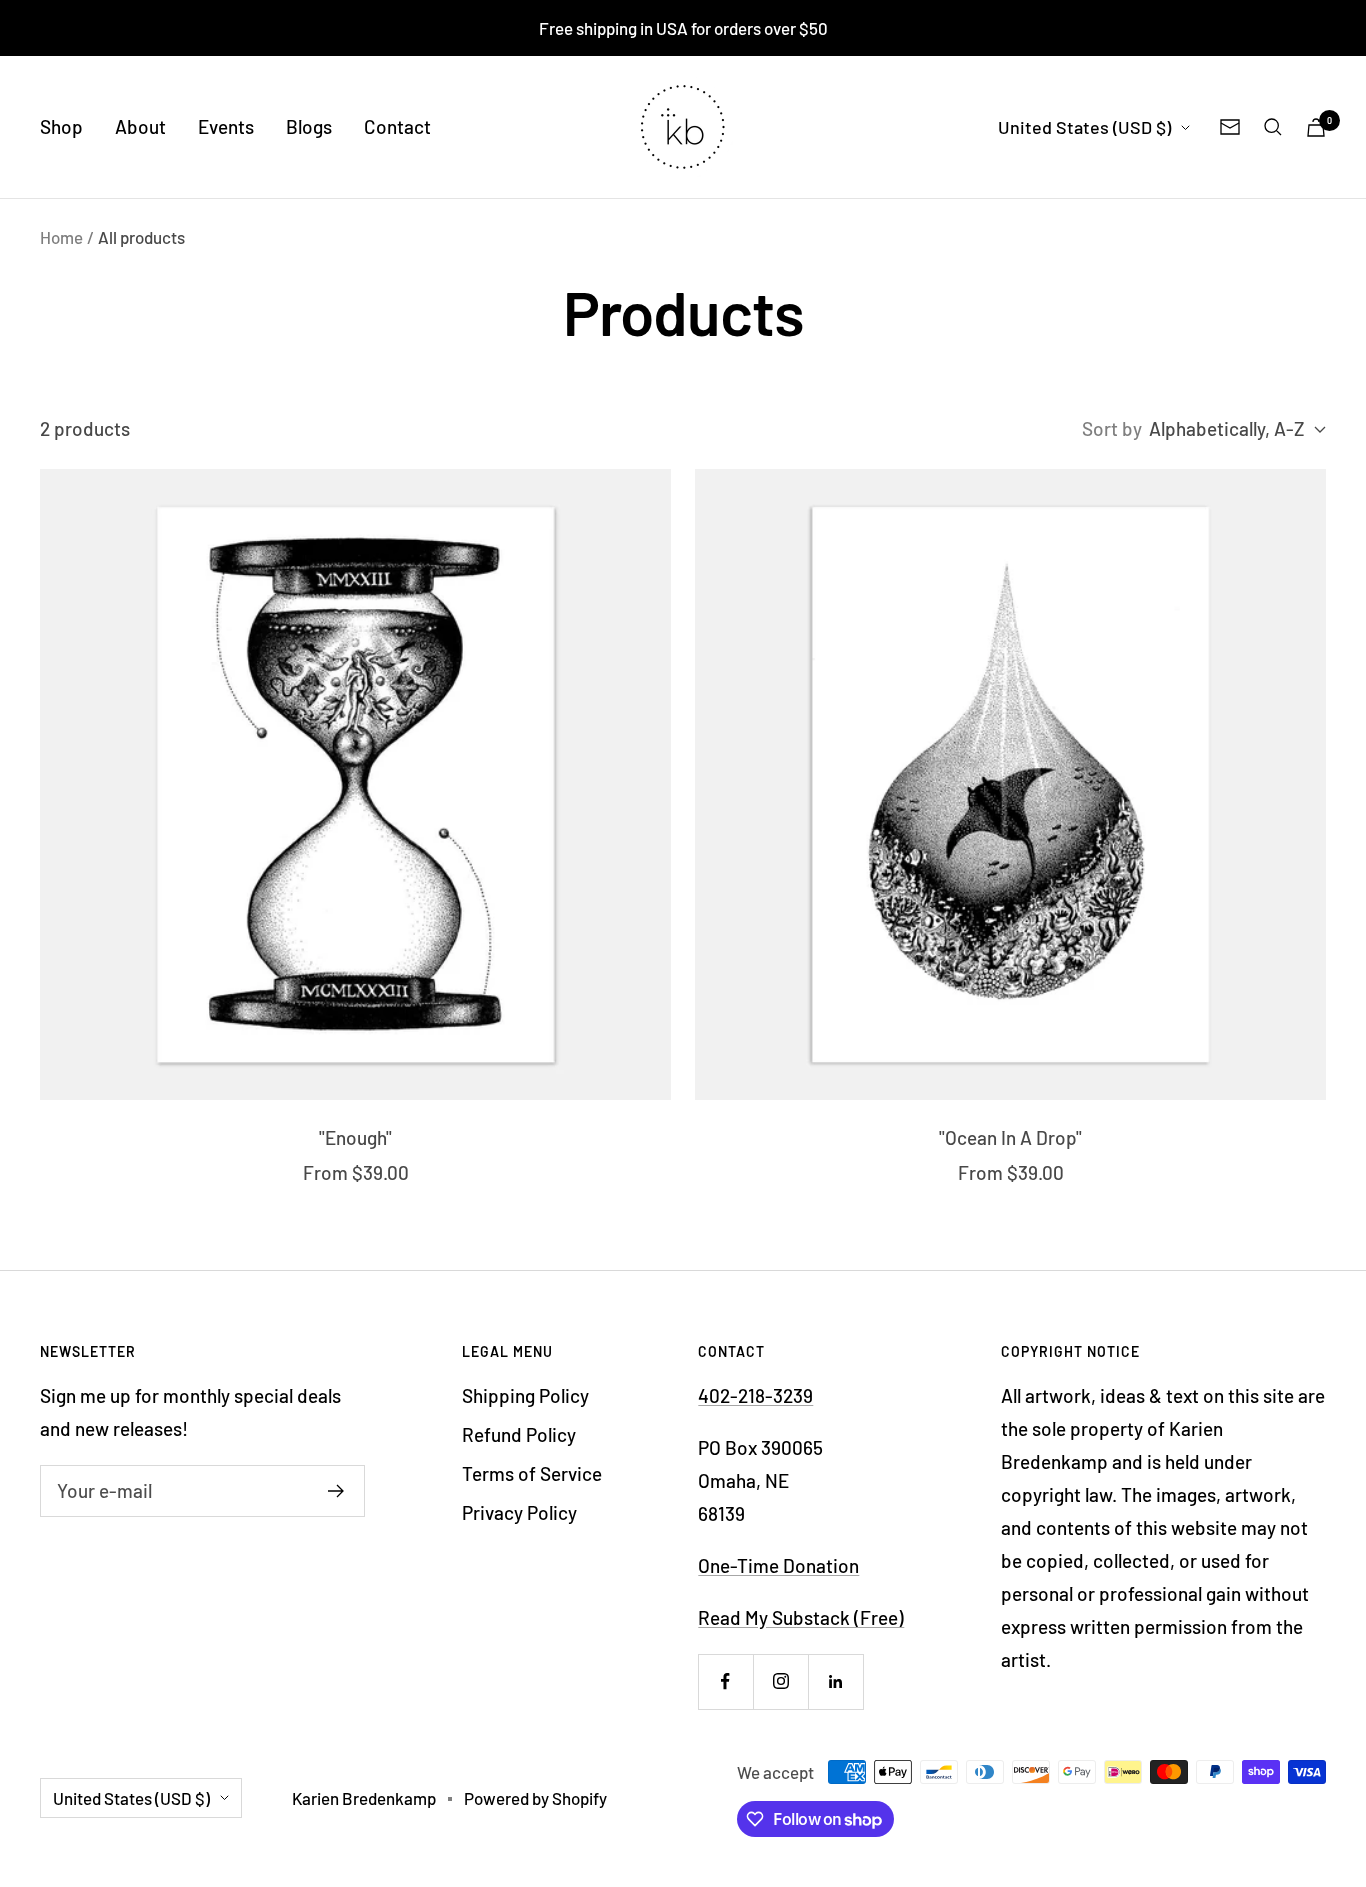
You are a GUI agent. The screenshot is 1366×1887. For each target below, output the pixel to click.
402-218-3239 (755, 1395)
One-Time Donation (778, 1565)
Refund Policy (519, 1434)
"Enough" (355, 1137)
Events (226, 126)
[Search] (1273, 127)
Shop (61, 126)
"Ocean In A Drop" (1010, 1137)
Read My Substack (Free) (801, 1617)
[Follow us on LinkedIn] (835, 1681)
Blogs (309, 126)
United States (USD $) (1084, 127)
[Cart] (1316, 127)
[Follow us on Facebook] (725, 1681)
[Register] (336, 1491)
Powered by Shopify (535, 1798)
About (140, 126)
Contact (397, 126)
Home (61, 237)
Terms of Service (532, 1473)
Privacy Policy (519, 1512)
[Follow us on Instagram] (780, 1681)
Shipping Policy (525, 1395)
